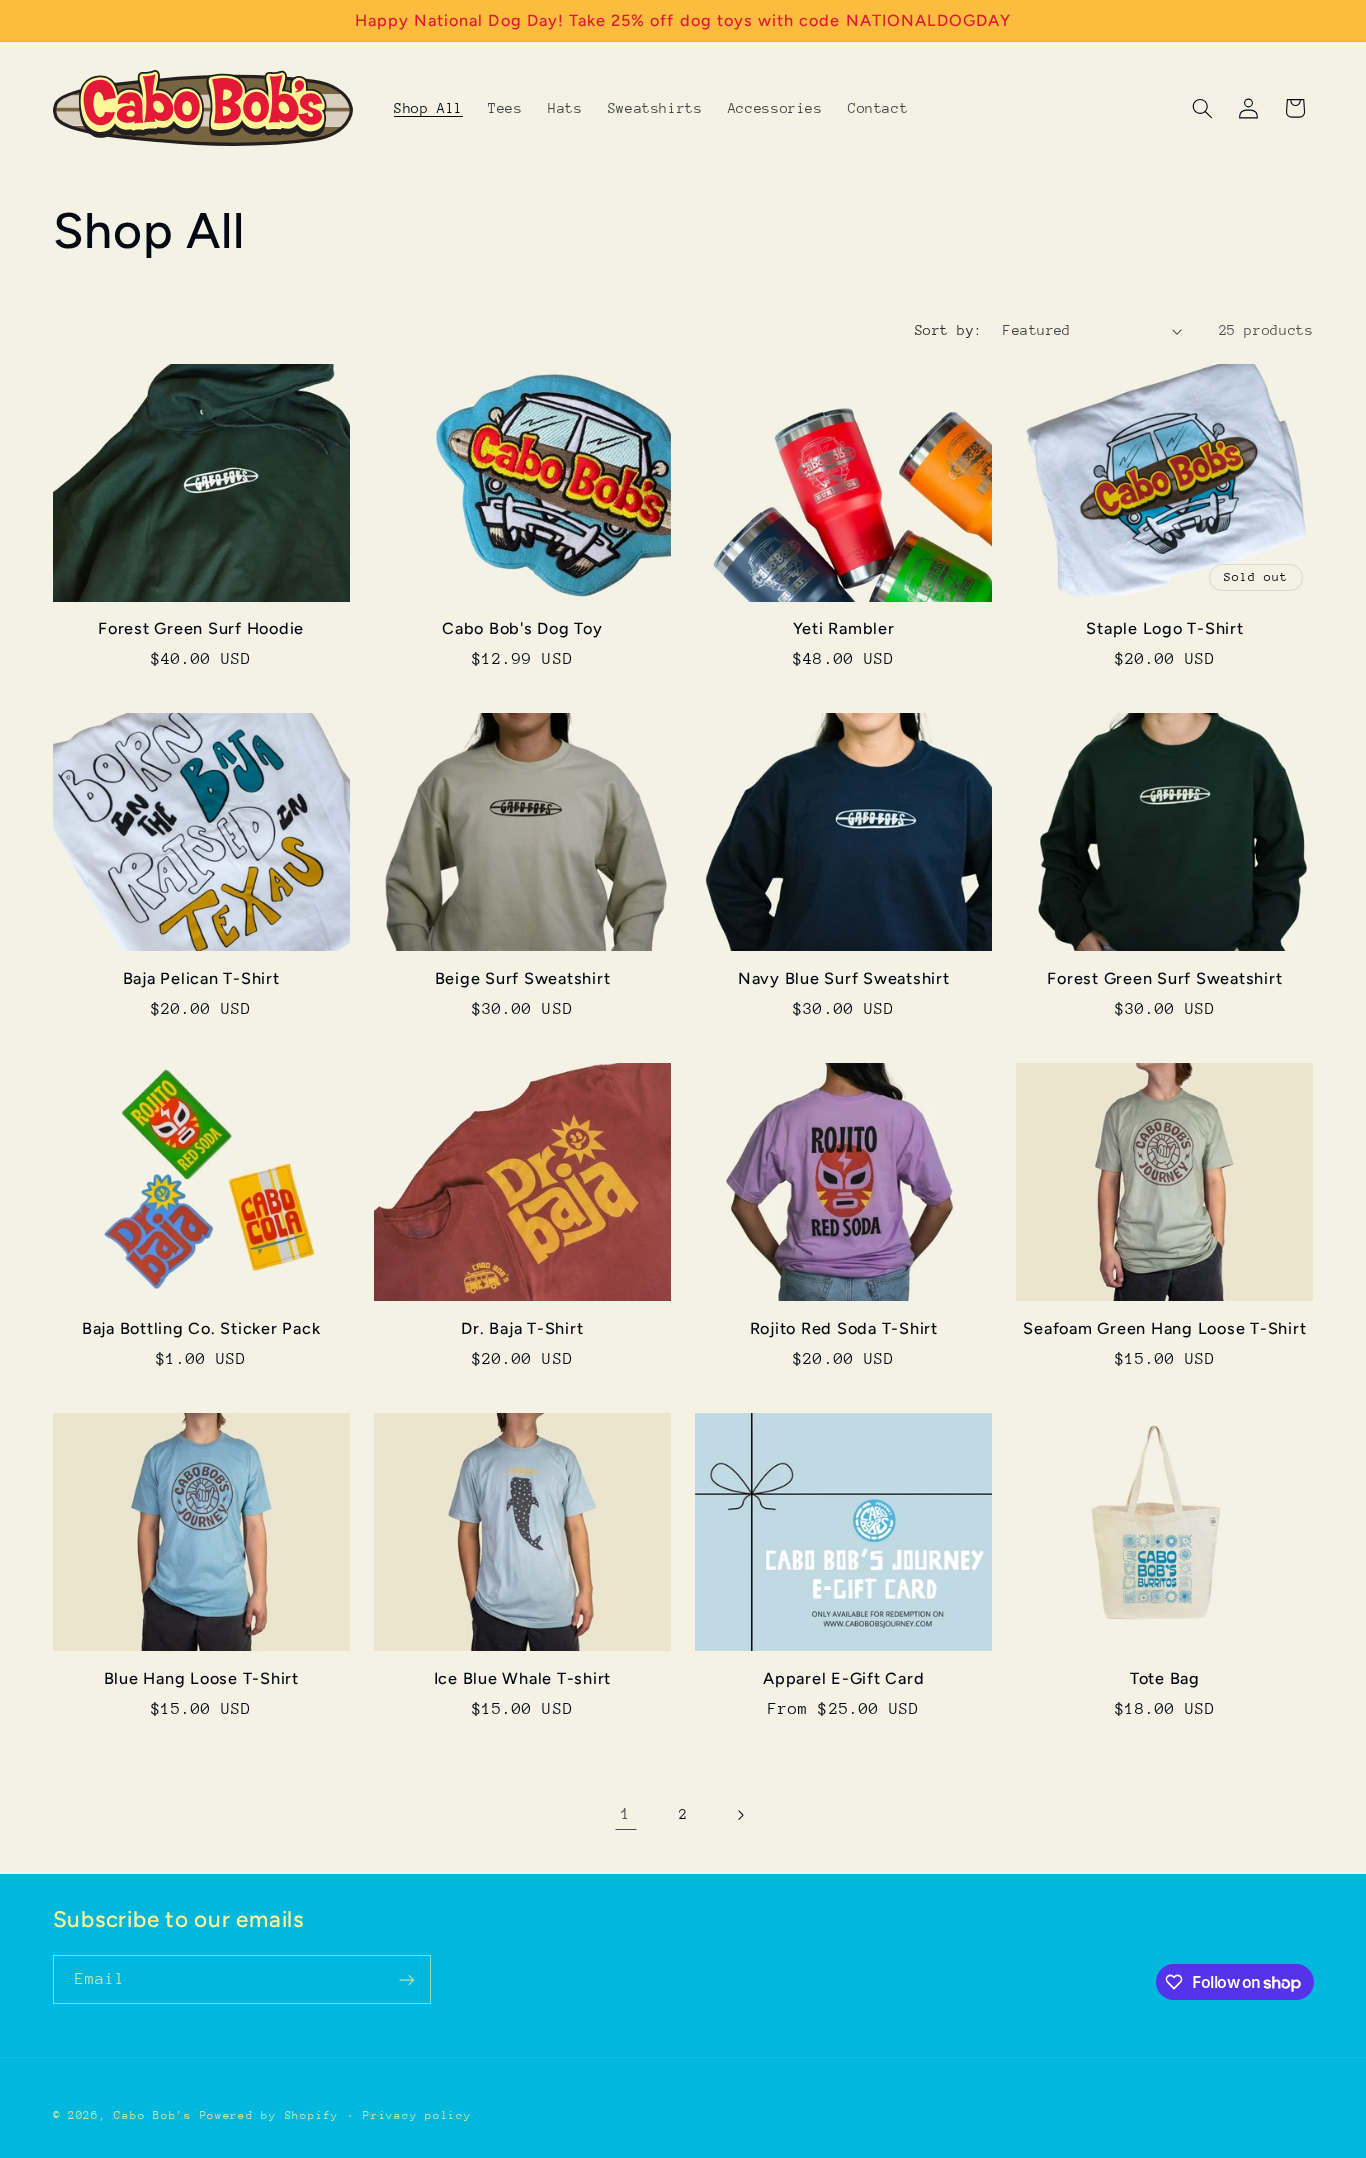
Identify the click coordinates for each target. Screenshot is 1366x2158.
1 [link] (626, 1814)
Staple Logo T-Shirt (1164, 628)
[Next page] (740, 1815)
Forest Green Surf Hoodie (201, 628)
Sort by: (948, 330)
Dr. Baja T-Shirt (522, 1328)
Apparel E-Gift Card (843, 1678)
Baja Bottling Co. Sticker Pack (201, 1328)
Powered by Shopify (269, 2115)
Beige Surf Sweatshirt (523, 978)
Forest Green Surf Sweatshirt (1164, 978)
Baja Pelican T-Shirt (201, 978)
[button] (1202, 108)
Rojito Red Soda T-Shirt (844, 1328)
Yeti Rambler (844, 628)
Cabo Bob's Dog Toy (522, 628)
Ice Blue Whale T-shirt (523, 1678)
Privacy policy (417, 2115)
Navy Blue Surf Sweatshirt (844, 978)
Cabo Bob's (152, 2115)
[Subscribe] (406, 1979)
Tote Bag (1165, 1678)
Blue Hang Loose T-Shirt (201, 1678)
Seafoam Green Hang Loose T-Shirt (1164, 1328)
